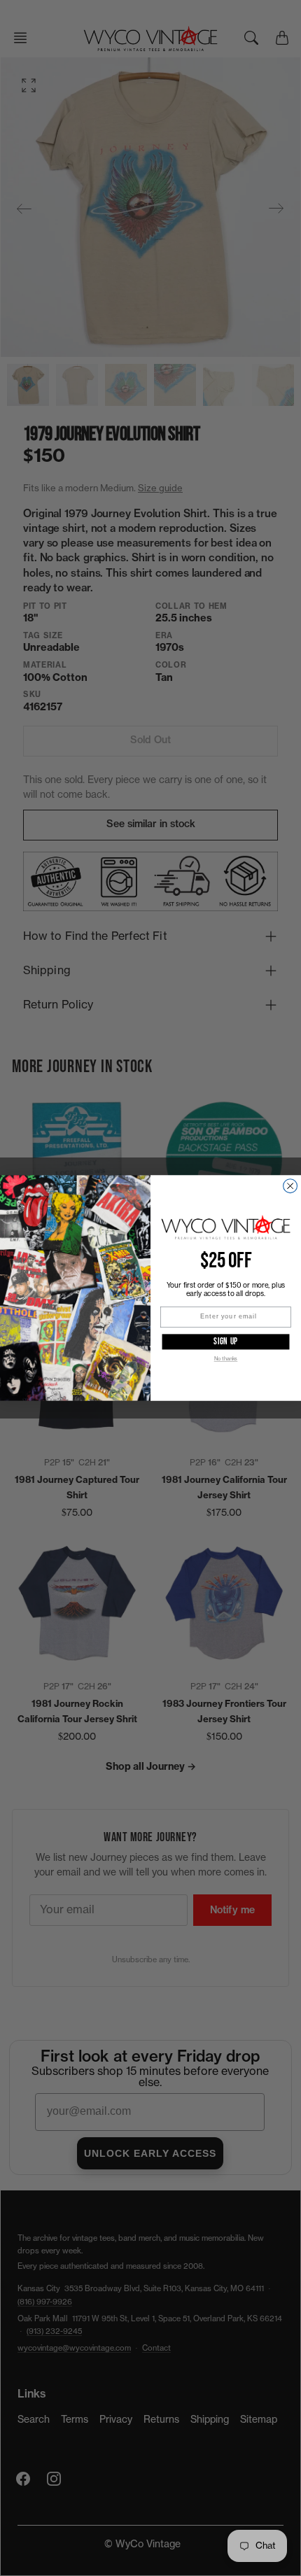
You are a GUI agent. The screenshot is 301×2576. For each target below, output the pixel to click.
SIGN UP (226, 1341)
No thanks (226, 1359)
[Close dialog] (290, 1186)
